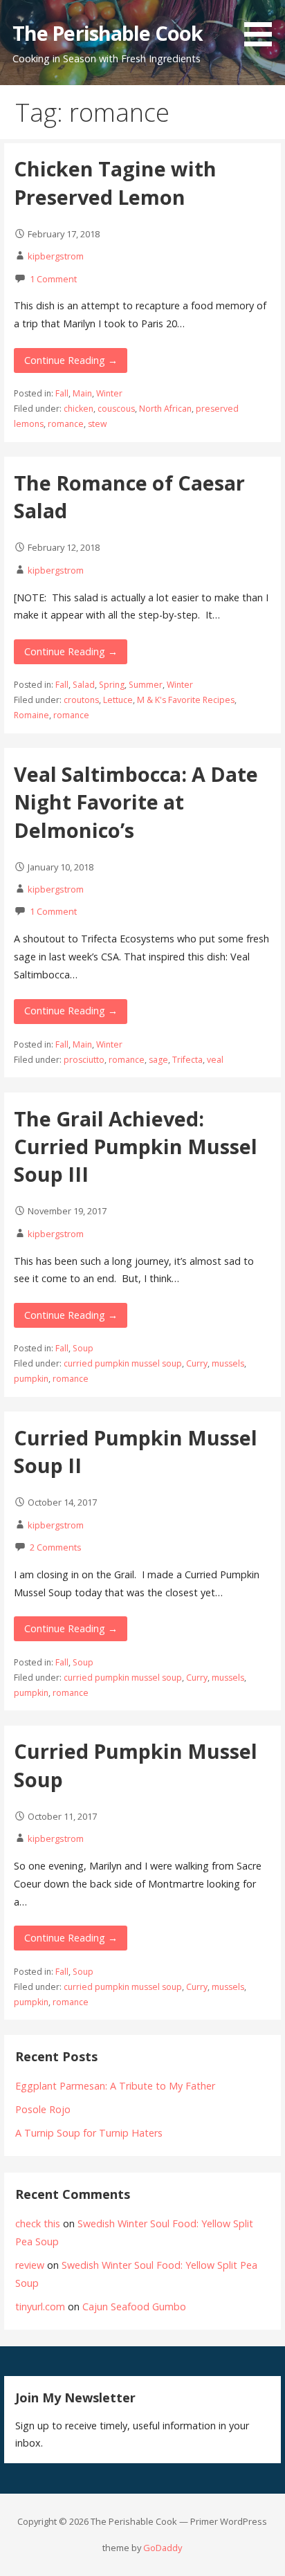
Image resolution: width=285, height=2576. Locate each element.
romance (66, 424)
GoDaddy (163, 2548)
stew (97, 424)
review (30, 2265)
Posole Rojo (43, 2109)
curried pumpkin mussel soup (123, 1363)
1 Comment (53, 279)
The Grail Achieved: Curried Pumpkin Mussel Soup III (136, 1147)
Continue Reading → (71, 360)
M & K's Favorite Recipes (186, 700)
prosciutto (84, 1060)
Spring (112, 685)
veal (215, 1060)
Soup (83, 1348)
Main (82, 393)
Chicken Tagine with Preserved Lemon (115, 182)
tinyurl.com (40, 2306)
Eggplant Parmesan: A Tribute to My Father (115, 2086)
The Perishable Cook (108, 33)
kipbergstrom (56, 256)
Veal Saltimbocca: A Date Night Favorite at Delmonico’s (136, 802)
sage (158, 1060)
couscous (116, 409)
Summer (146, 685)
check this (38, 2223)
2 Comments (56, 1547)
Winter (109, 393)
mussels (228, 1363)
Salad (84, 685)
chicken (79, 409)
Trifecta (187, 1060)
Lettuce (118, 700)
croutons (81, 700)
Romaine (31, 715)
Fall (62, 393)
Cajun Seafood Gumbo (134, 2306)
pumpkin (31, 1379)
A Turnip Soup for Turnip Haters (89, 2133)
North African (165, 409)
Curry (197, 1363)
